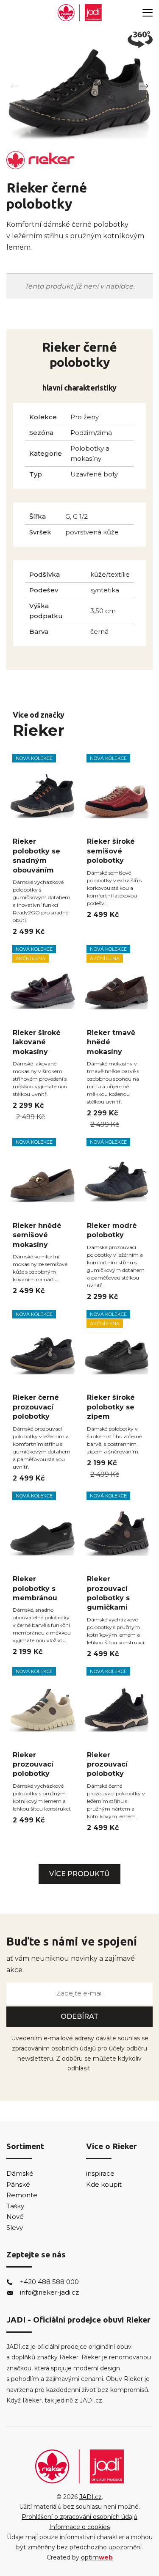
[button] (144, 86)
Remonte (22, 2195)
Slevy (15, 2228)
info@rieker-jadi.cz (49, 2292)
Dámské (20, 2173)
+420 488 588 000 (49, 2282)
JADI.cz (91, 2497)
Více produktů (79, 1874)
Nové (15, 2217)
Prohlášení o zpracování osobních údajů (79, 2517)
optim (97, 2557)
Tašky (15, 2206)
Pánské (18, 2184)
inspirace (100, 2173)
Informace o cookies (79, 2527)
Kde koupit (104, 2184)
